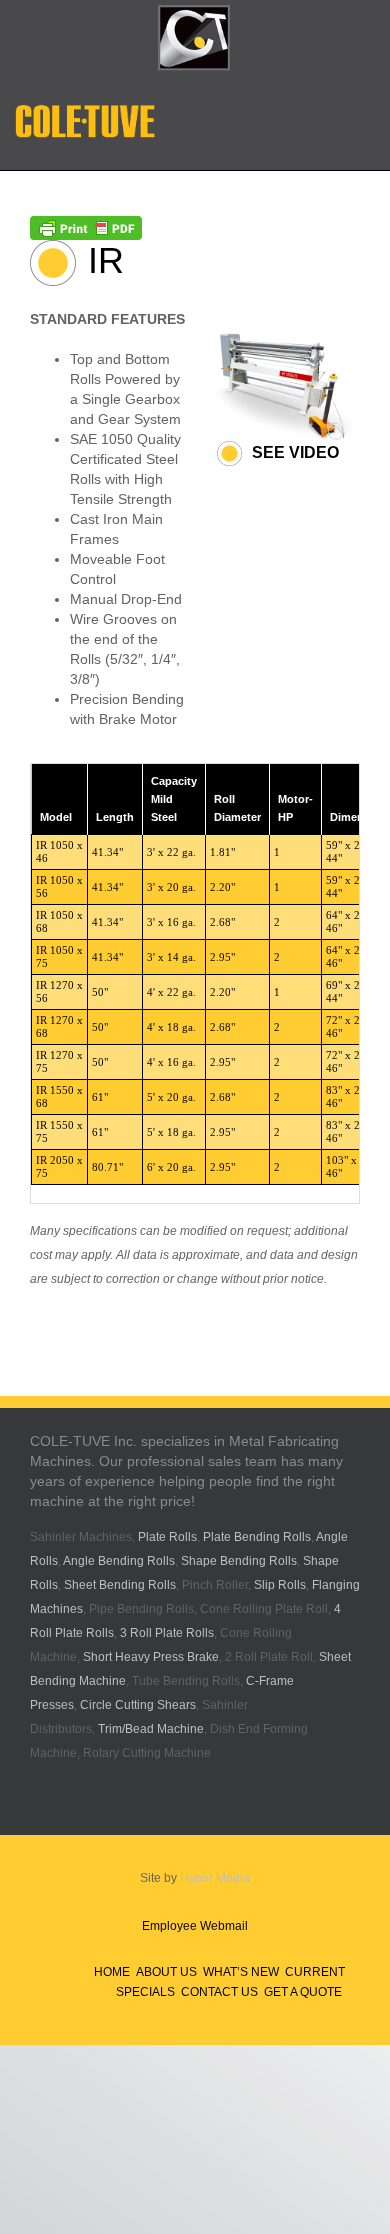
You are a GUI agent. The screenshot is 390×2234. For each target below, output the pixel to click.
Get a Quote (303, 1992)
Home (112, 1972)
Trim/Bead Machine (151, 1729)
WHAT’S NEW (241, 1972)
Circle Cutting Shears (138, 1705)
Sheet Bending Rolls (120, 1585)
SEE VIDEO (295, 452)
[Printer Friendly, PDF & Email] (86, 226)
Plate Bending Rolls (257, 1537)
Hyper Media (215, 1878)
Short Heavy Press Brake (151, 1657)
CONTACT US (219, 1992)
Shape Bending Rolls (239, 1561)
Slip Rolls (280, 1585)
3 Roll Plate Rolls (167, 1633)
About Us (166, 1972)
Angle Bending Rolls (119, 1561)
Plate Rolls (167, 1537)
